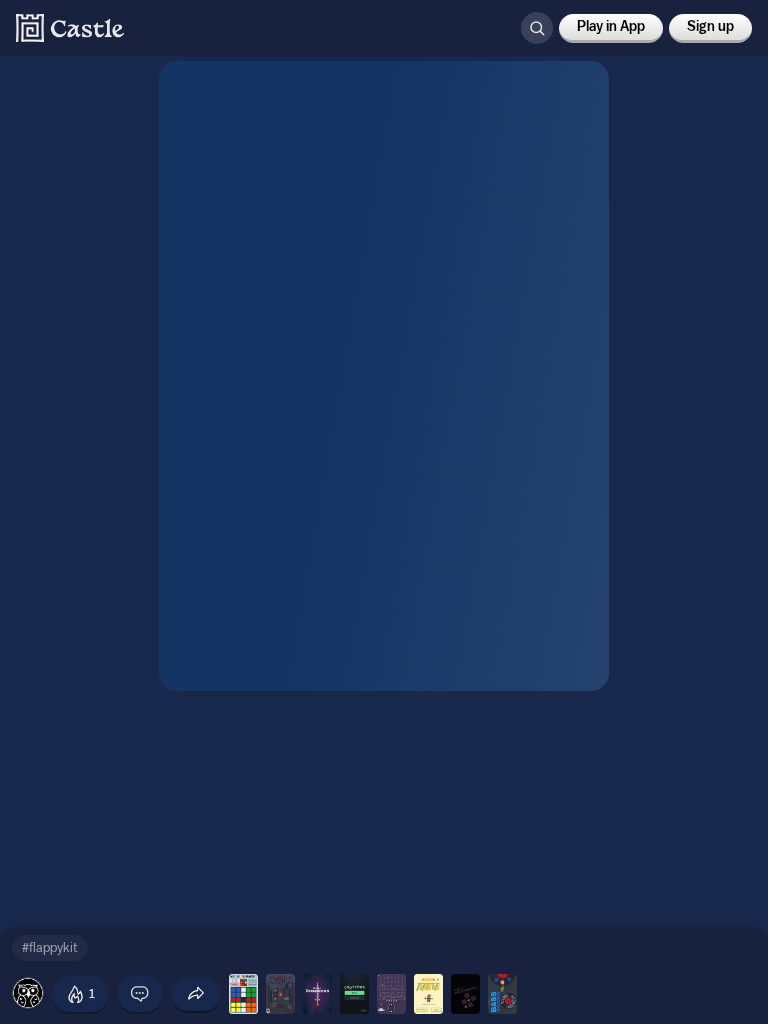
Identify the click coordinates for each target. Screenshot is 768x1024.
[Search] (537, 28)
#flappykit (50, 947)
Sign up (710, 27)
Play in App (611, 27)
